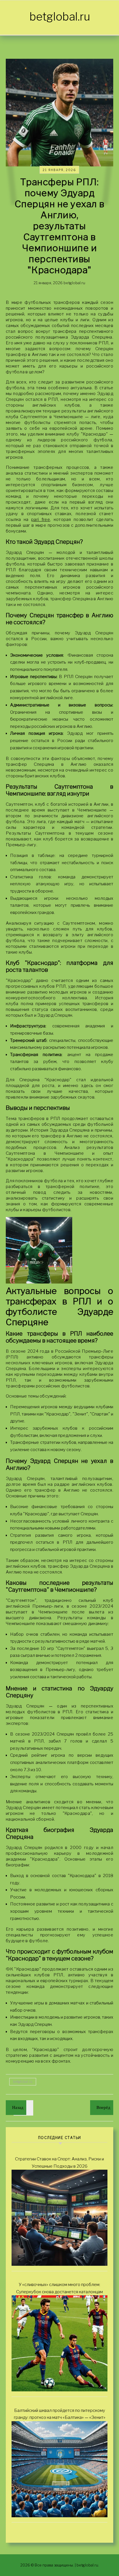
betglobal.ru (60, 16)
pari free (41, 519)
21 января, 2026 (59, 170)
